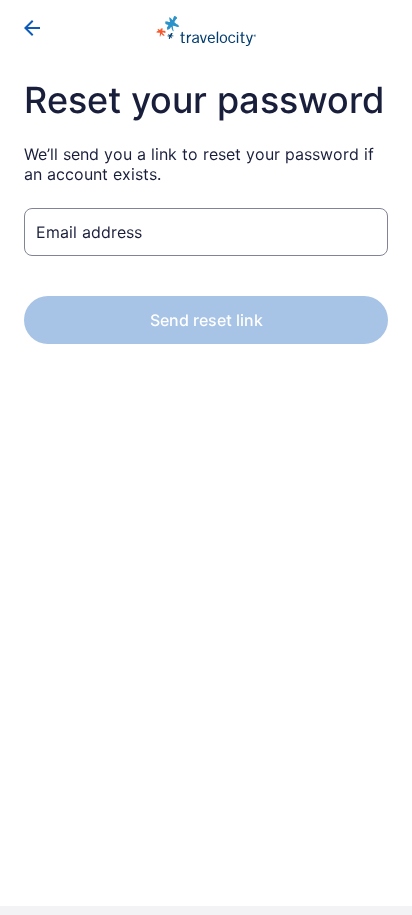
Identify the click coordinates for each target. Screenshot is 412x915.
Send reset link (206, 320)
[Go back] (32, 28)
